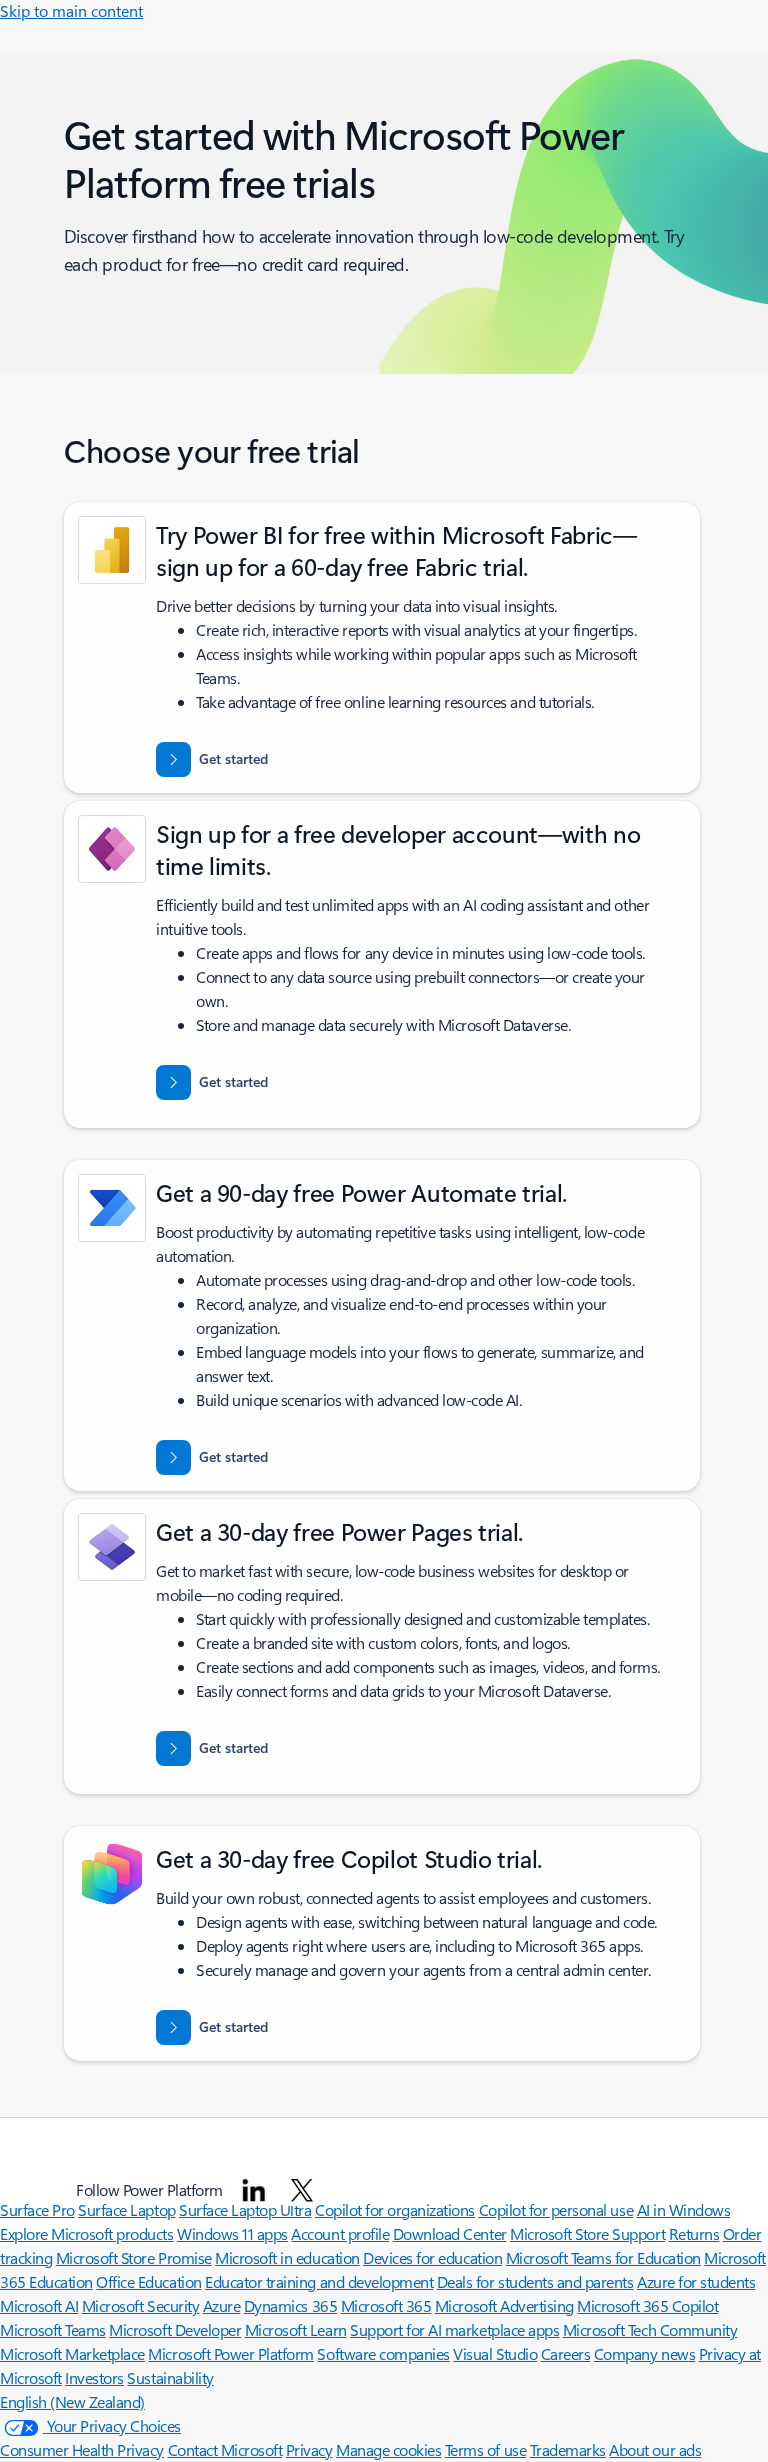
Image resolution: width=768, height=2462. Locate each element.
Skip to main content (71, 10)
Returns (694, 2233)
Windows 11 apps (232, 2233)
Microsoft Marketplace (72, 2353)
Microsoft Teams (53, 2329)
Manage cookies (388, 2449)
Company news (644, 2353)
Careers (566, 2353)
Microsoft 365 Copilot (647, 2305)
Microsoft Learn (296, 2329)
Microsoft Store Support (587, 2233)
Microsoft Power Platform (230, 2353)
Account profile (340, 2233)
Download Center (450, 2233)
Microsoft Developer (175, 2329)
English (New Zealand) (72, 2401)
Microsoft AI (39, 2305)
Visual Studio (495, 2353)
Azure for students (696, 2281)
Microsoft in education (287, 2257)
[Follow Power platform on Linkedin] (254, 2190)
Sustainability (170, 2377)
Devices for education (432, 2257)
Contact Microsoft (225, 2449)
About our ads (655, 2449)
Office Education (148, 2281)
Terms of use (485, 2449)
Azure (222, 2305)
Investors (94, 2377)
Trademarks (568, 2449)
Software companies (383, 2353)
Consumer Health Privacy (82, 2449)
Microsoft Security (140, 2305)
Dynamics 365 (290, 2305)
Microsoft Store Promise (134, 2257)
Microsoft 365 (386, 2305)
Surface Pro (37, 2209)
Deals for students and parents (535, 2281)
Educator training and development (319, 2281)
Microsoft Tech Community (650, 2329)
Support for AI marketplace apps (454, 2329)
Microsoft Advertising (504, 2305)
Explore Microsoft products (87, 2233)
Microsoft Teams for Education (603, 2257)
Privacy (309, 2449)
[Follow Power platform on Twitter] (302, 2190)
